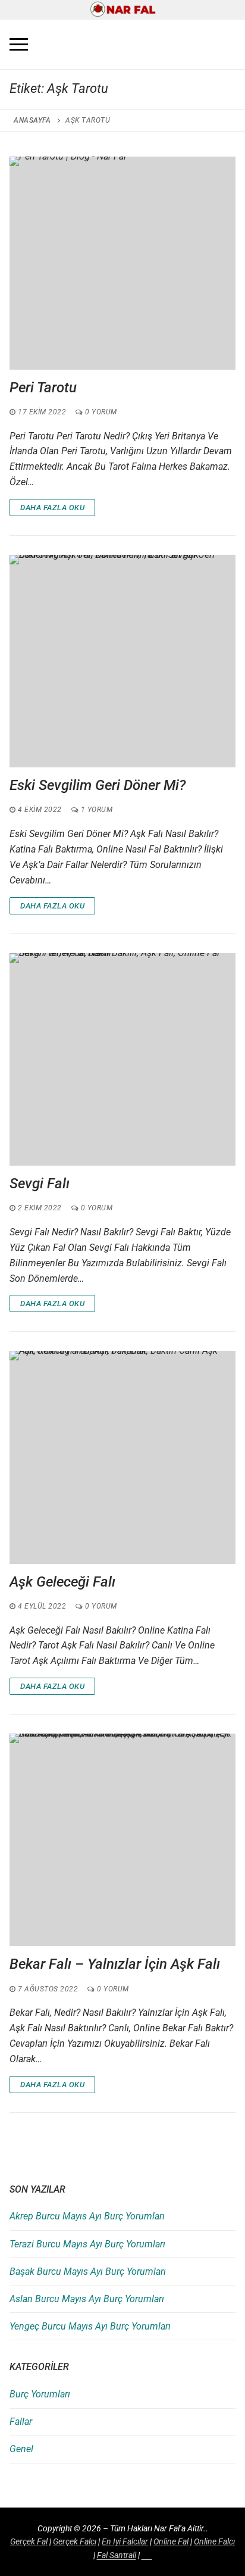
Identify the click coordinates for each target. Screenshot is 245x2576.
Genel (21, 2449)
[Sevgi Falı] (122, 1059)
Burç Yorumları (40, 2394)
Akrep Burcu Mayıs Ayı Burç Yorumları (87, 2216)
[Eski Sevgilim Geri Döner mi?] (122, 661)
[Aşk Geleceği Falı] (122, 1457)
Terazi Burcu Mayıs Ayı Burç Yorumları (87, 2244)
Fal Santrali (117, 2555)
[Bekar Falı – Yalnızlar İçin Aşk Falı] (122, 1840)
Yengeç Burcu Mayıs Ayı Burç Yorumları (90, 2326)
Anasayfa (32, 120)
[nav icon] (19, 45)
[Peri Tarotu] (122, 263)
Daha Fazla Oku (52, 508)
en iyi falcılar (125, 2541)
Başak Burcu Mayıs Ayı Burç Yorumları (88, 2271)
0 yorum (100, 412)
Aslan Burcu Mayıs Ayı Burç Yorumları (87, 2299)
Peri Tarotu (43, 388)
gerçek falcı (75, 2541)
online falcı (214, 2541)
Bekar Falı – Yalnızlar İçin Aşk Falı (115, 1964)
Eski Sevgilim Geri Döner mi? (99, 785)
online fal (171, 2541)
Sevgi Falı (40, 1184)
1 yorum (95, 810)
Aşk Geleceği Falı (62, 1582)
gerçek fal (29, 2541)
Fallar (21, 2422)
